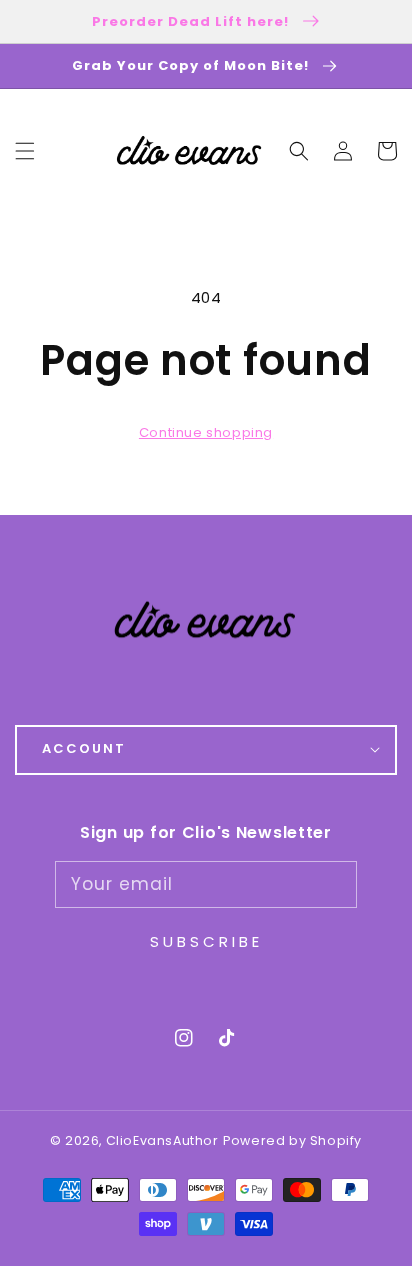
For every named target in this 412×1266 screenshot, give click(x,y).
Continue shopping (206, 432)
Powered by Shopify (292, 1140)
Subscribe (206, 941)
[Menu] (25, 151)
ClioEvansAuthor (162, 1140)
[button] (299, 151)
